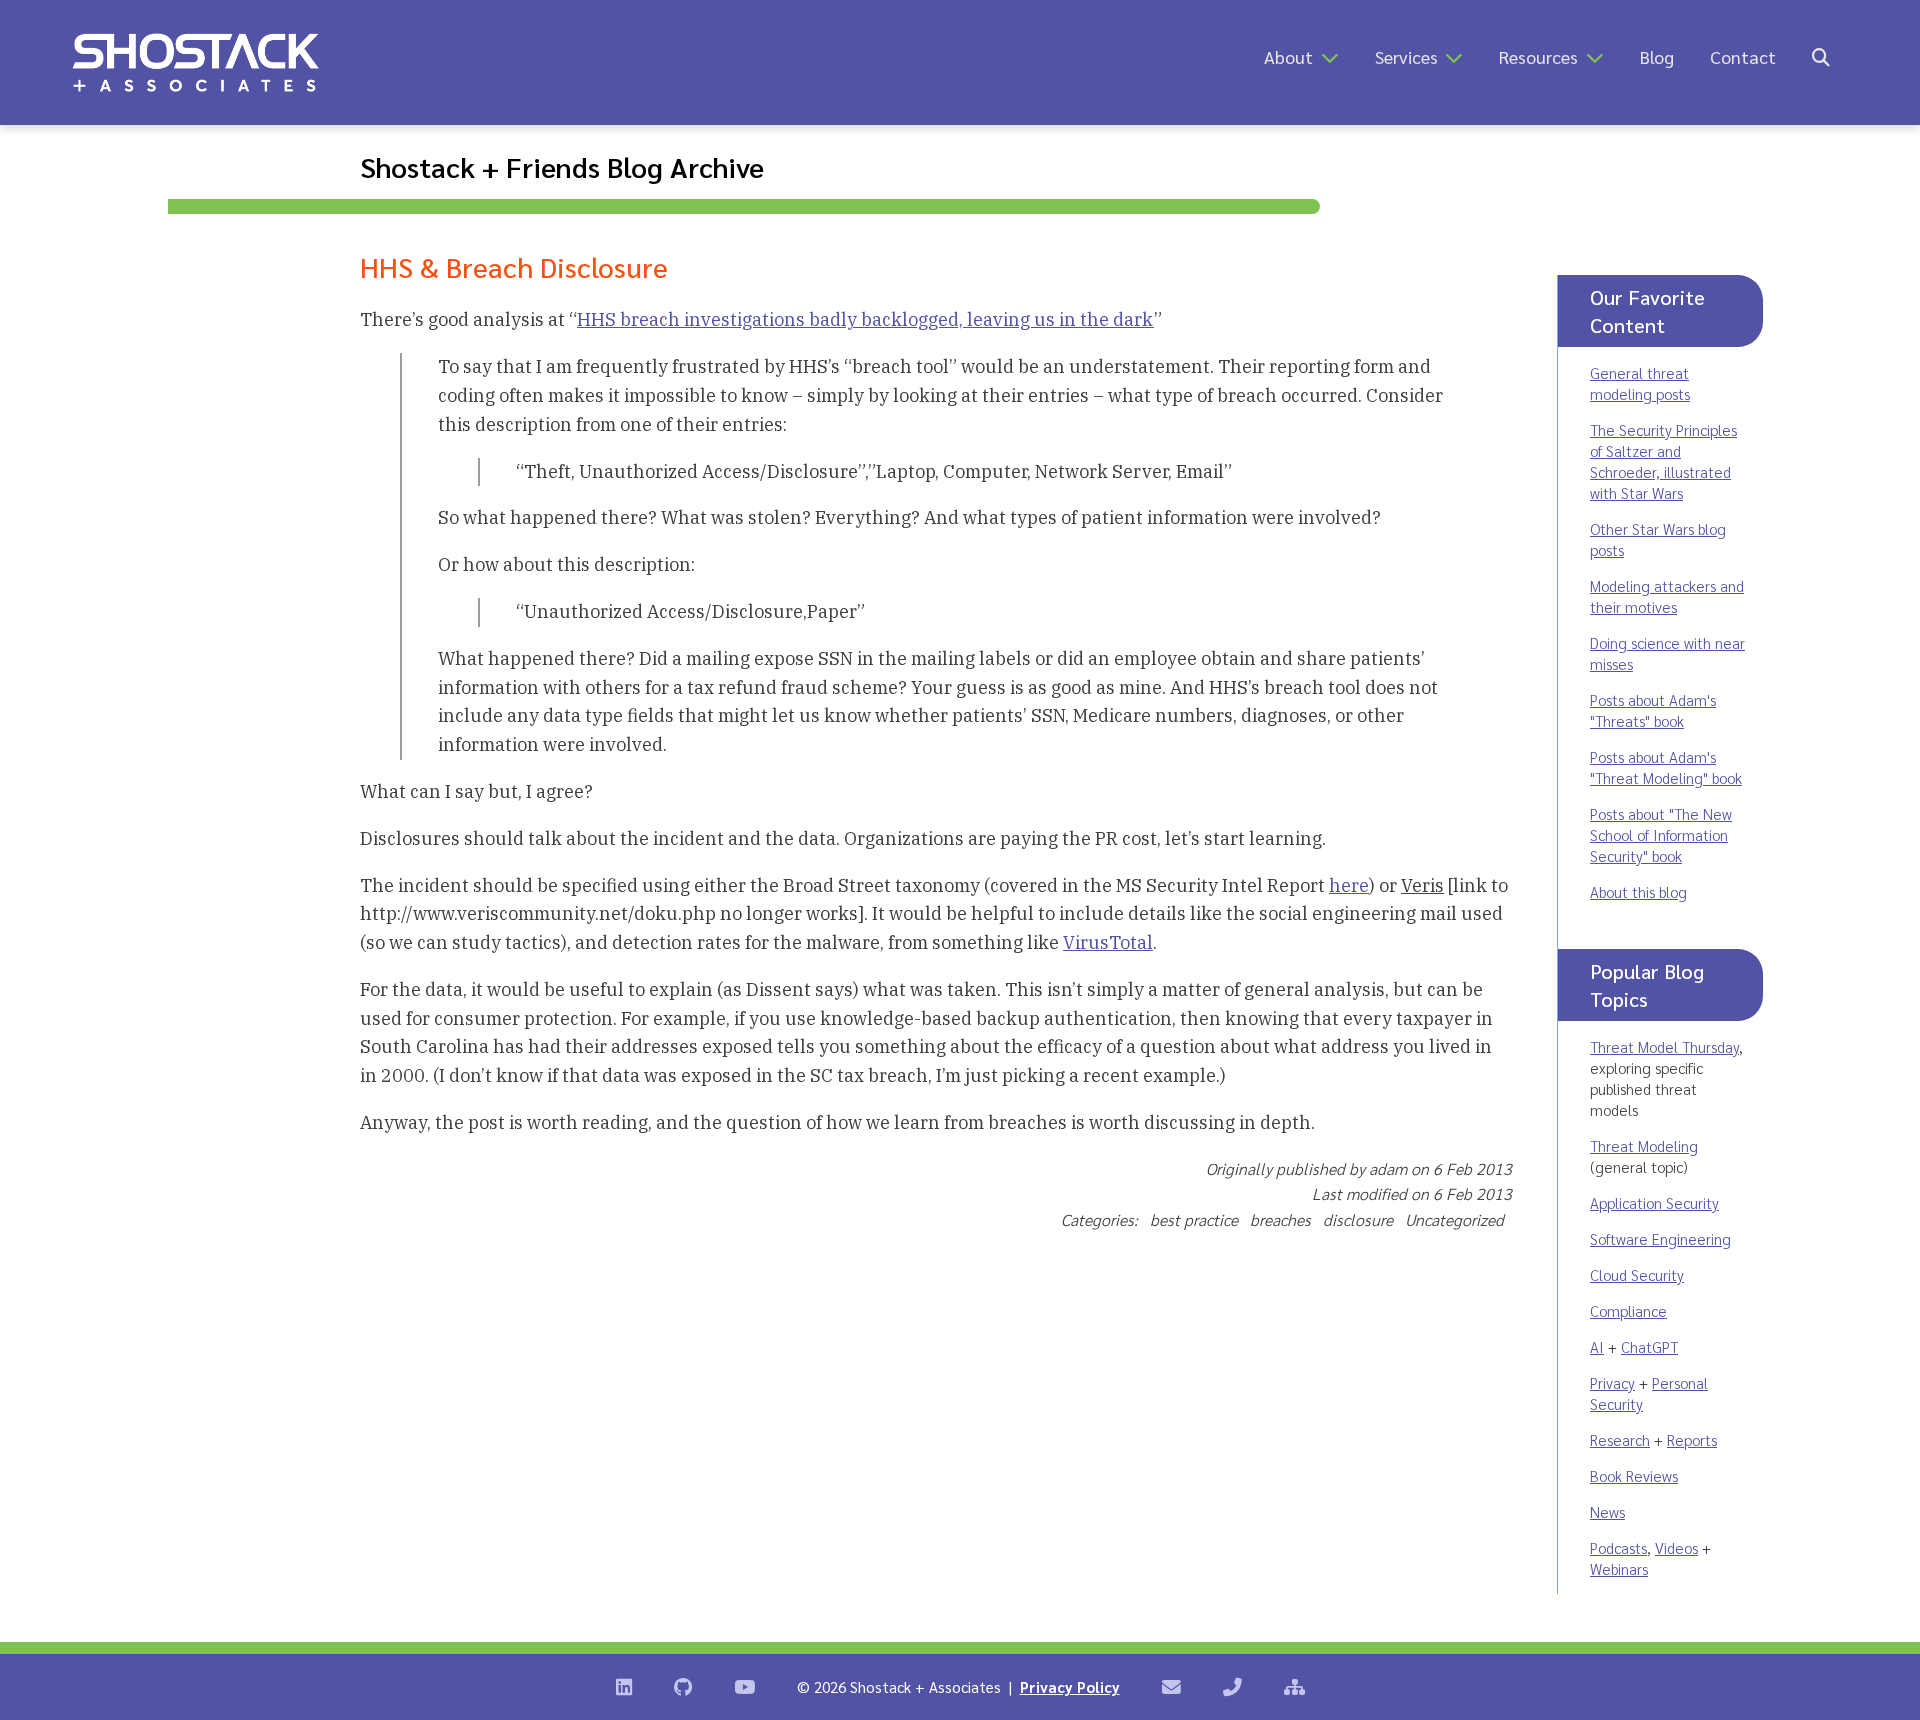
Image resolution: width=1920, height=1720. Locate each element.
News (1607, 1511)
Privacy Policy (1070, 1686)
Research (1620, 1439)
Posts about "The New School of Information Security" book (1661, 834)
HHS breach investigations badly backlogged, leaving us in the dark (865, 319)
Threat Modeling (1644, 1145)
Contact (1743, 56)
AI (1597, 1346)
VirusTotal (1108, 942)
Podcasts (1618, 1547)
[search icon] (1821, 56)
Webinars (1619, 1568)
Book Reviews (1634, 1475)
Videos (1676, 1547)
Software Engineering (1660, 1238)
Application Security (1654, 1202)
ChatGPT (1649, 1346)
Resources (1538, 56)
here (1349, 885)
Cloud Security (1637, 1274)
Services (1406, 56)
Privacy (1612, 1382)
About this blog (1638, 891)
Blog (1657, 56)
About (1288, 56)
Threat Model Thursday (1664, 1046)
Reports (1692, 1439)
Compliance (1628, 1310)
